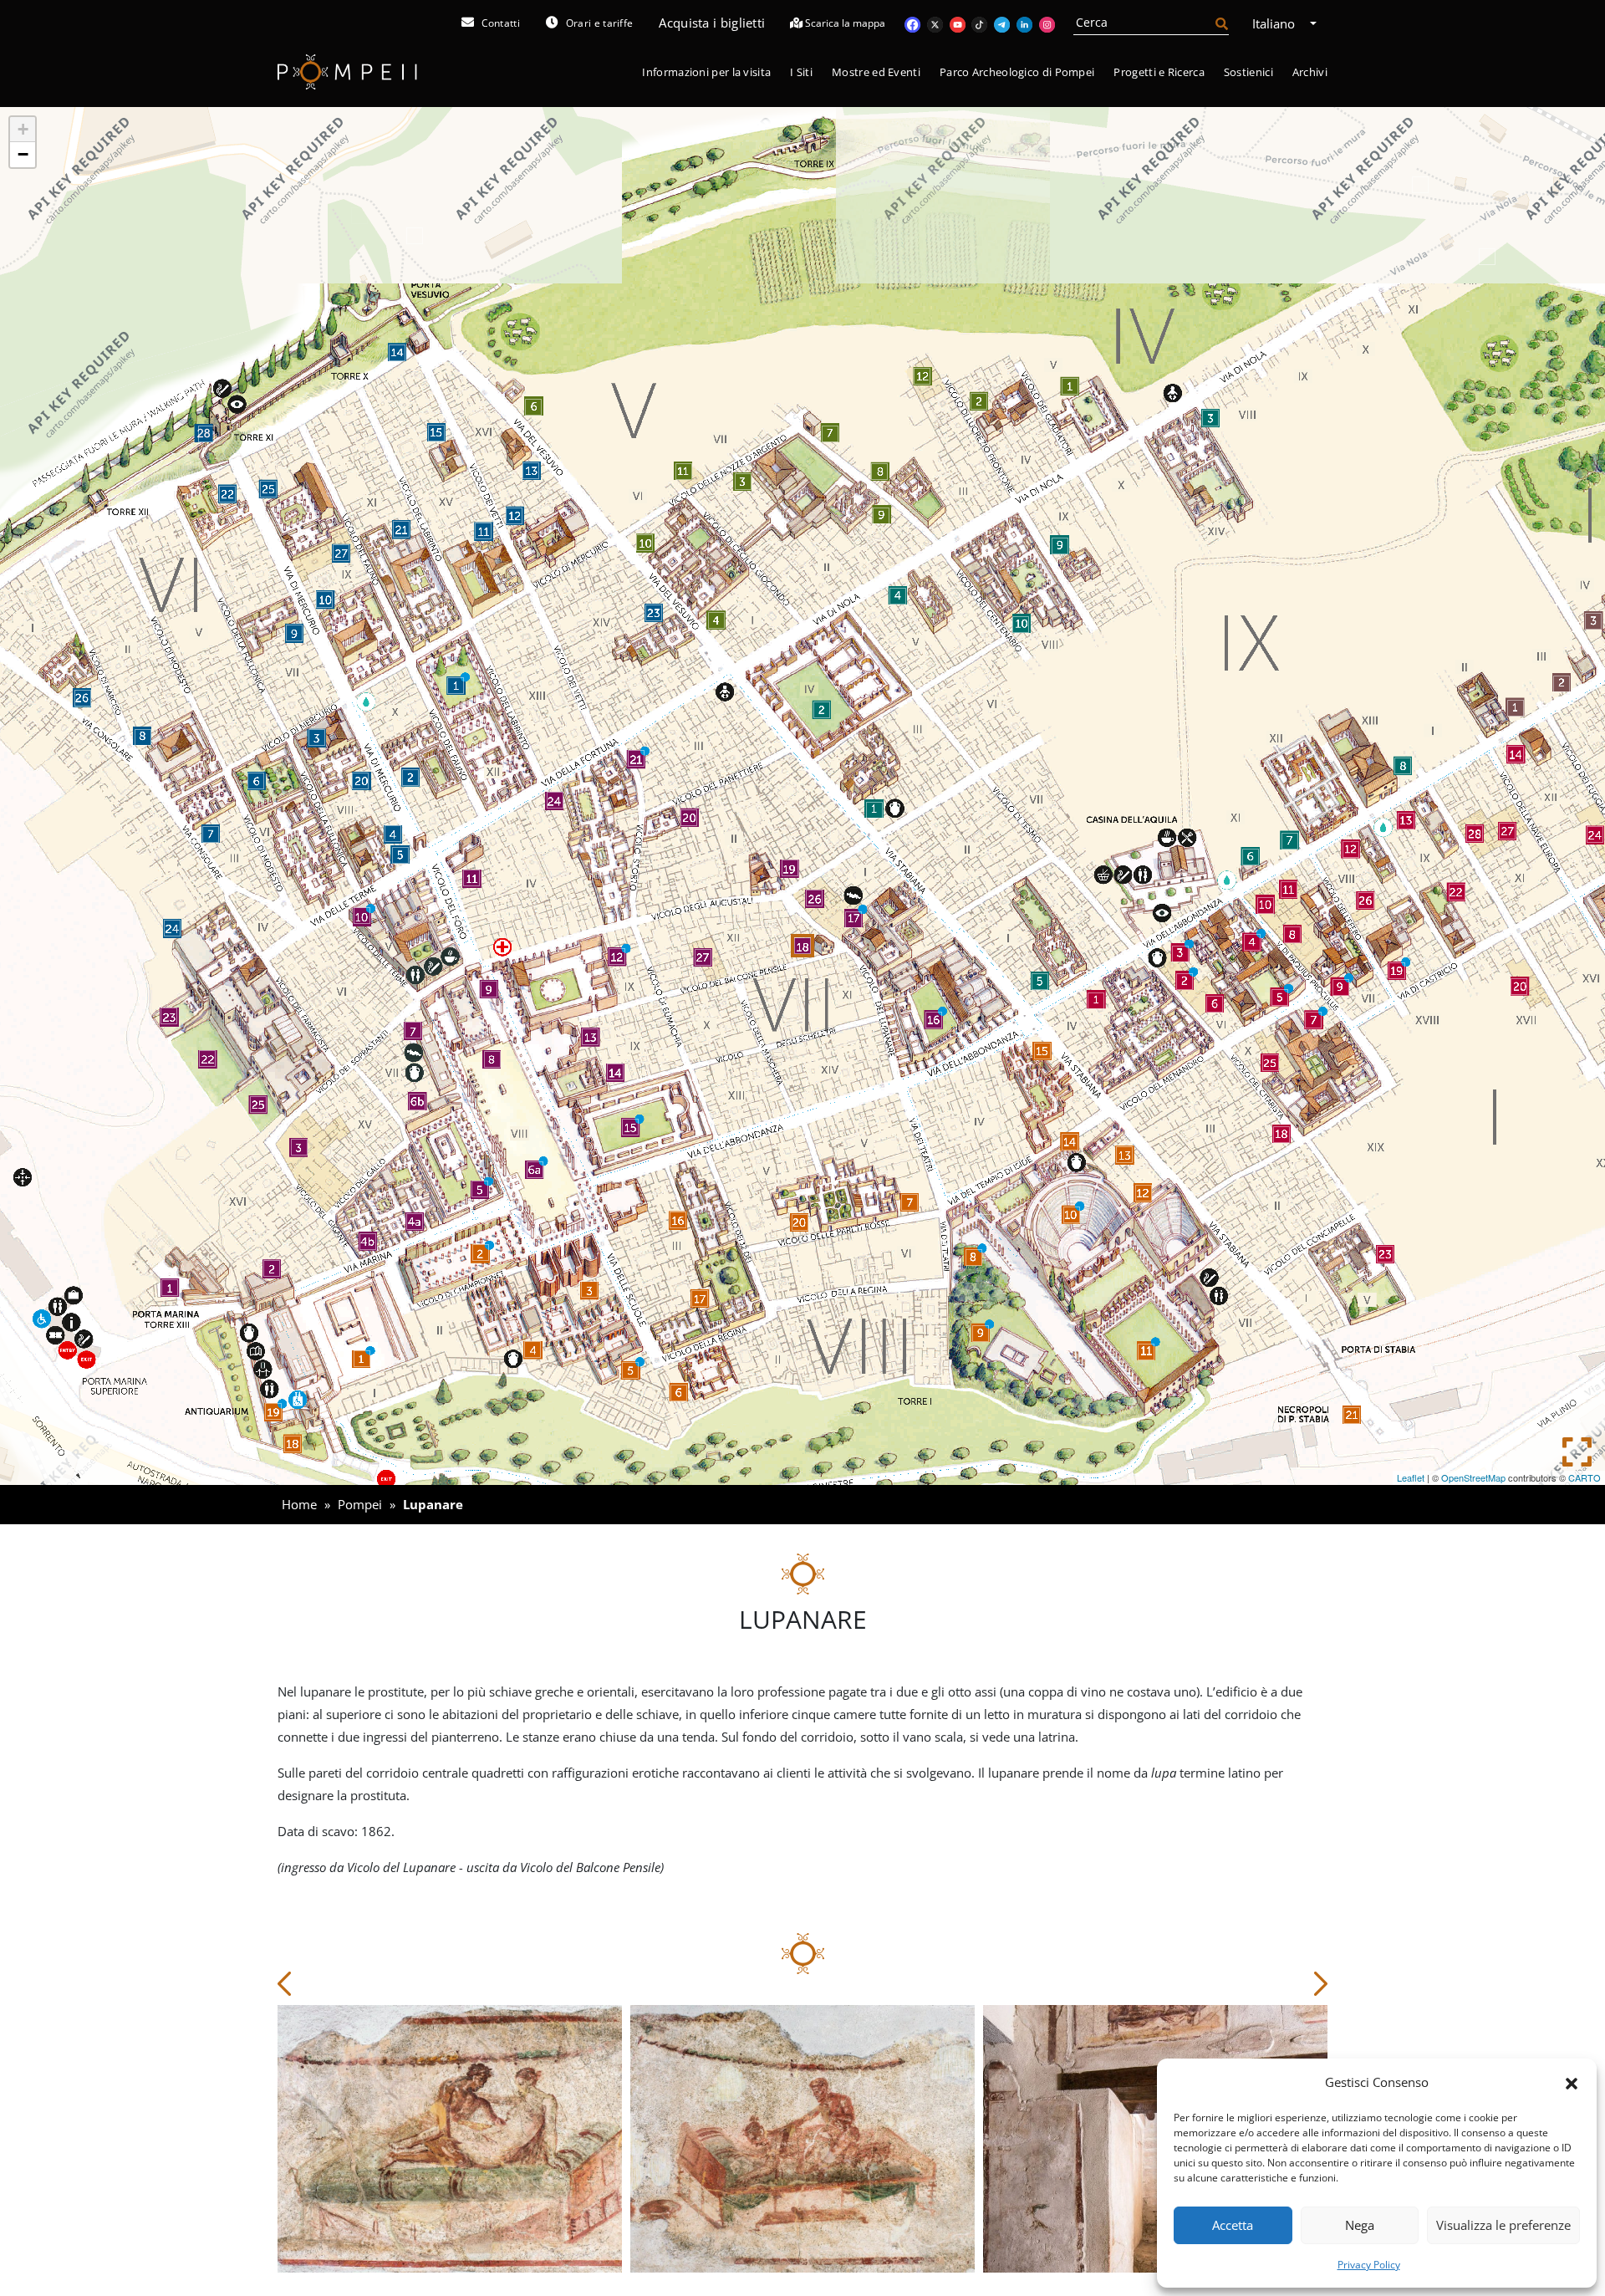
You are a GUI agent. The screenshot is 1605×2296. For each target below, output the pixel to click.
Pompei (360, 1504)
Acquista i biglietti (712, 23)
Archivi (1310, 72)
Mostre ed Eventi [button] (876, 72)
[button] (1572, 2082)
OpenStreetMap (1473, 1477)
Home (299, 1504)
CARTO (1585, 1477)
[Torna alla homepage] (347, 72)
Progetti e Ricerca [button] (1159, 72)
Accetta (1233, 2225)
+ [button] (23, 129)
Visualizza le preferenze (1503, 2225)
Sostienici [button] (1248, 72)
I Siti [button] (801, 72)
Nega (1360, 2225)
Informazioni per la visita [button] (706, 72)
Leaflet (1411, 1477)
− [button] (23, 154)
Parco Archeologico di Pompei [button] (1017, 72)
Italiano (1275, 23)
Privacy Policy (1369, 2265)
